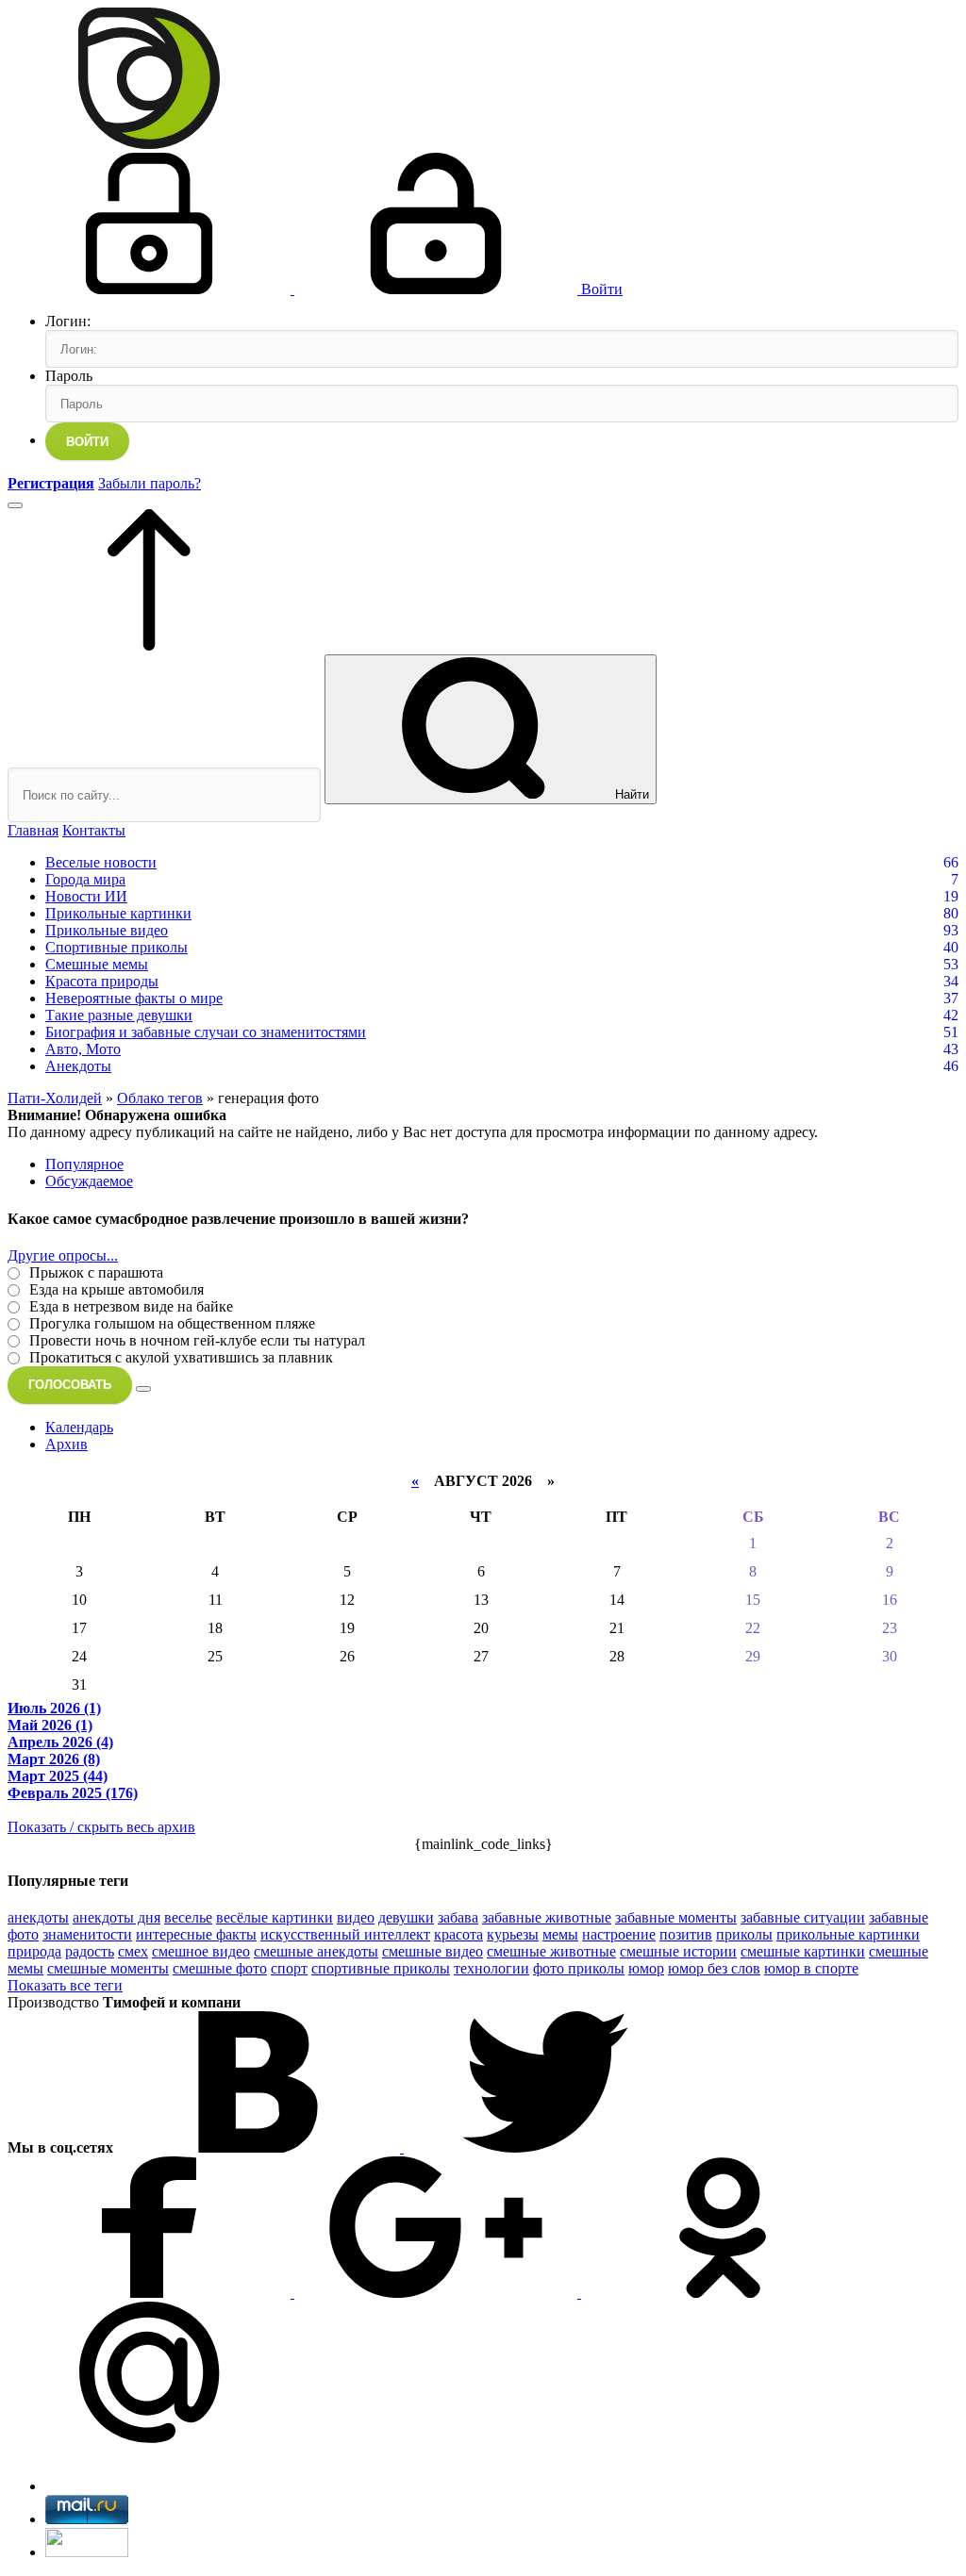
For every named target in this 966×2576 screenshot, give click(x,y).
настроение (619, 1934)
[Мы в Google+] (438, 2293)
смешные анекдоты (316, 1951)
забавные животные (547, 1917)
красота (458, 1934)
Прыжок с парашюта (94, 1272)
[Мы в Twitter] (545, 2147)
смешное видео (201, 1951)
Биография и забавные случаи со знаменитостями (206, 1032)
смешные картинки (803, 1951)
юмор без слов (714, 1968)
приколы (744, 1934)
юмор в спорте (811, 1968)
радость (90, 1951)
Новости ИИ (86, 896)
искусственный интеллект (345, 1934)
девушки (406, 1917)
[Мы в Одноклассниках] (723, 2293)
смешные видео (433, 1951)
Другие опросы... (63, 1255)
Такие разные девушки (119, 1015)
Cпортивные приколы (117, 947)
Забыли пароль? (150, 483)
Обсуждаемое (89, 1181)
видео (356, 1917)
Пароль (69, 376)
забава (458, 1917)
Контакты (94, 830)
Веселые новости (101, 862)
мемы (560, 1934)
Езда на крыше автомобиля (115, 1289)
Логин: (68, 321)
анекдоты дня (117, 1917)
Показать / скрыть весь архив (101, 1827)
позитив (686, 1934)
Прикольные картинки (118, 913)
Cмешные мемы (97, 964)
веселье (188, 1917)
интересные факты (196, 1934)
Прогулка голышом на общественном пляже (170, 1323)
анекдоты (38, 1917)
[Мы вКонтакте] (260, 2147)
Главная (33, 830)
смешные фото (220, 1968)
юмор (646, 1968)
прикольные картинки (848, 1934)
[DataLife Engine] (149, 144)
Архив (67, 1444)
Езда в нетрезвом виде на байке (129, 1306)
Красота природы (102, 981)
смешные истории (678, 1951)
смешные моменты (108, 1968)
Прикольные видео (107, 930)
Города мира (85, 879)
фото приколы (579, 1968)
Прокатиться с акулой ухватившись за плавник (179, 1357)
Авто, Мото (83, 1049)
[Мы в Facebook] (151, 2293)
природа (34, 1951)
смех (133, 1951)
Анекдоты (78, 1066)
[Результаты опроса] (143, 1389)
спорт (289, 1968)
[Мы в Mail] (149, 2438)
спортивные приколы (381, 1968)
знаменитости (87, 1934)
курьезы (513, 1934)
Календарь (79, 1427)
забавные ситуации (803, 1917)
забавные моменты (676, 1917)
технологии (491, 1968)
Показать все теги (65, 1985)
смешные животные (551, 1951)
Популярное (84, 1164)
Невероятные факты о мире (134, 998)
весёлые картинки (275, 1917)
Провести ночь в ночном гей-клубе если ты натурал (195, 1340)
